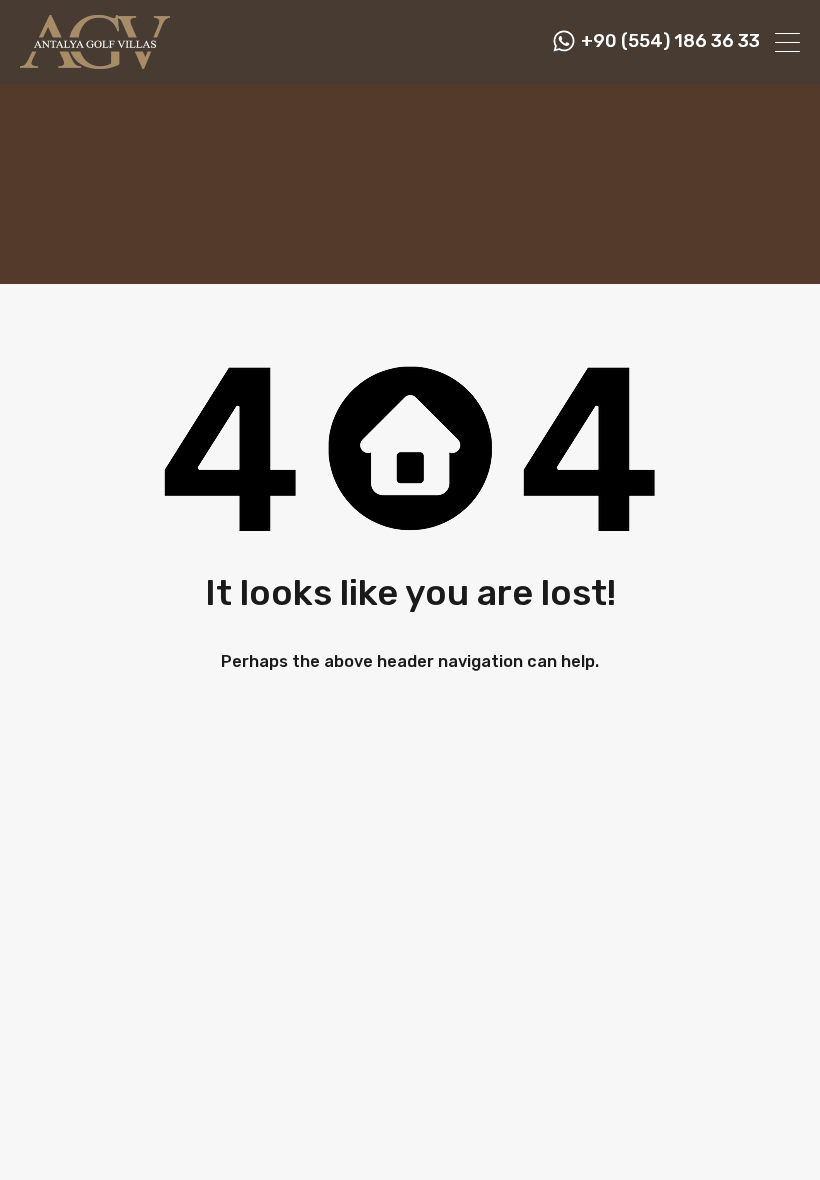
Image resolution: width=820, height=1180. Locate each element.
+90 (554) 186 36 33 (670, 41)
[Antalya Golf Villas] (95, 60)
